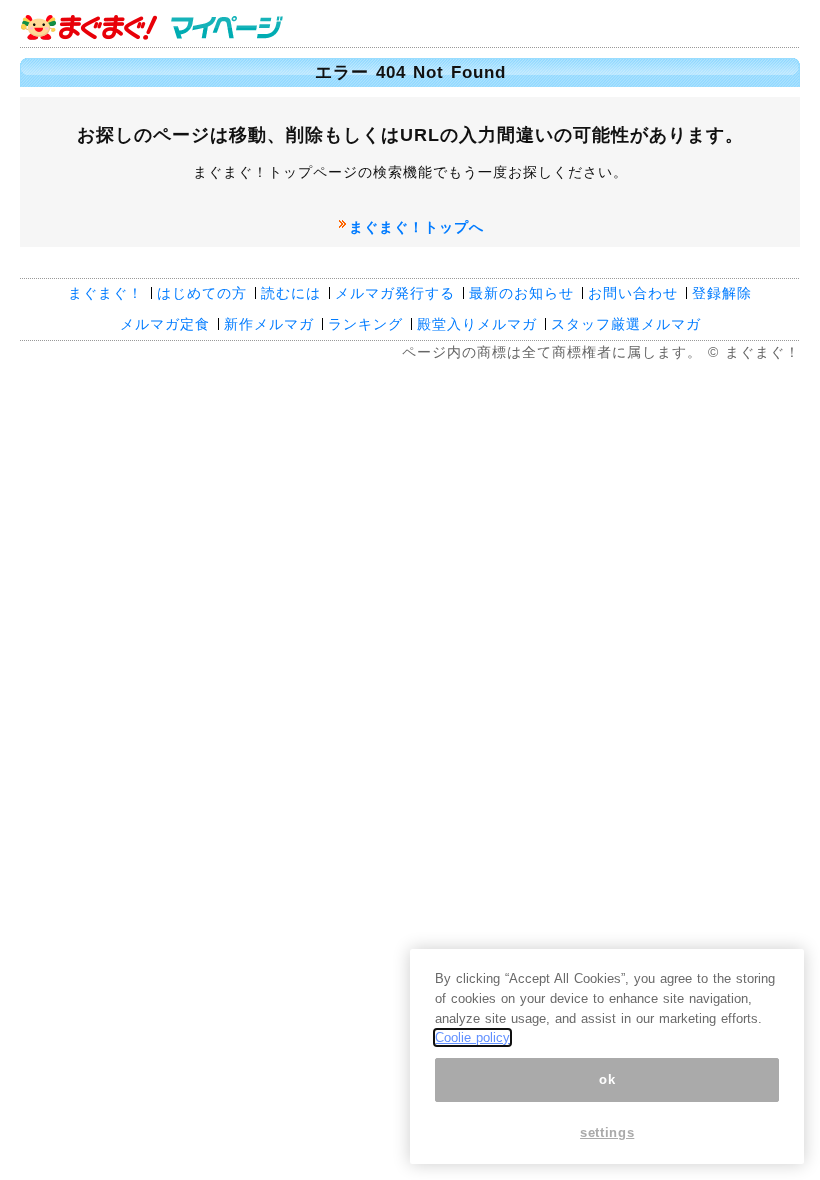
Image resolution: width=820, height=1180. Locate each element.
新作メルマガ (269, 324)
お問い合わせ (633, 293)
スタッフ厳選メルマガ (626, 324)
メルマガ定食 (165, 324)
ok (607, 1079)
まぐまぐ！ (105, 293)
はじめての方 (202, 293)
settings (607, 1132)
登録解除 (722, 293)
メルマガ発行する (395, 293)
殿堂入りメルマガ (477, 324)
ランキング (365, 324)
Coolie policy (472, 1037)
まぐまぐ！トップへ (416, 227)
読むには (291, 293)
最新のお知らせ (521, 293)
